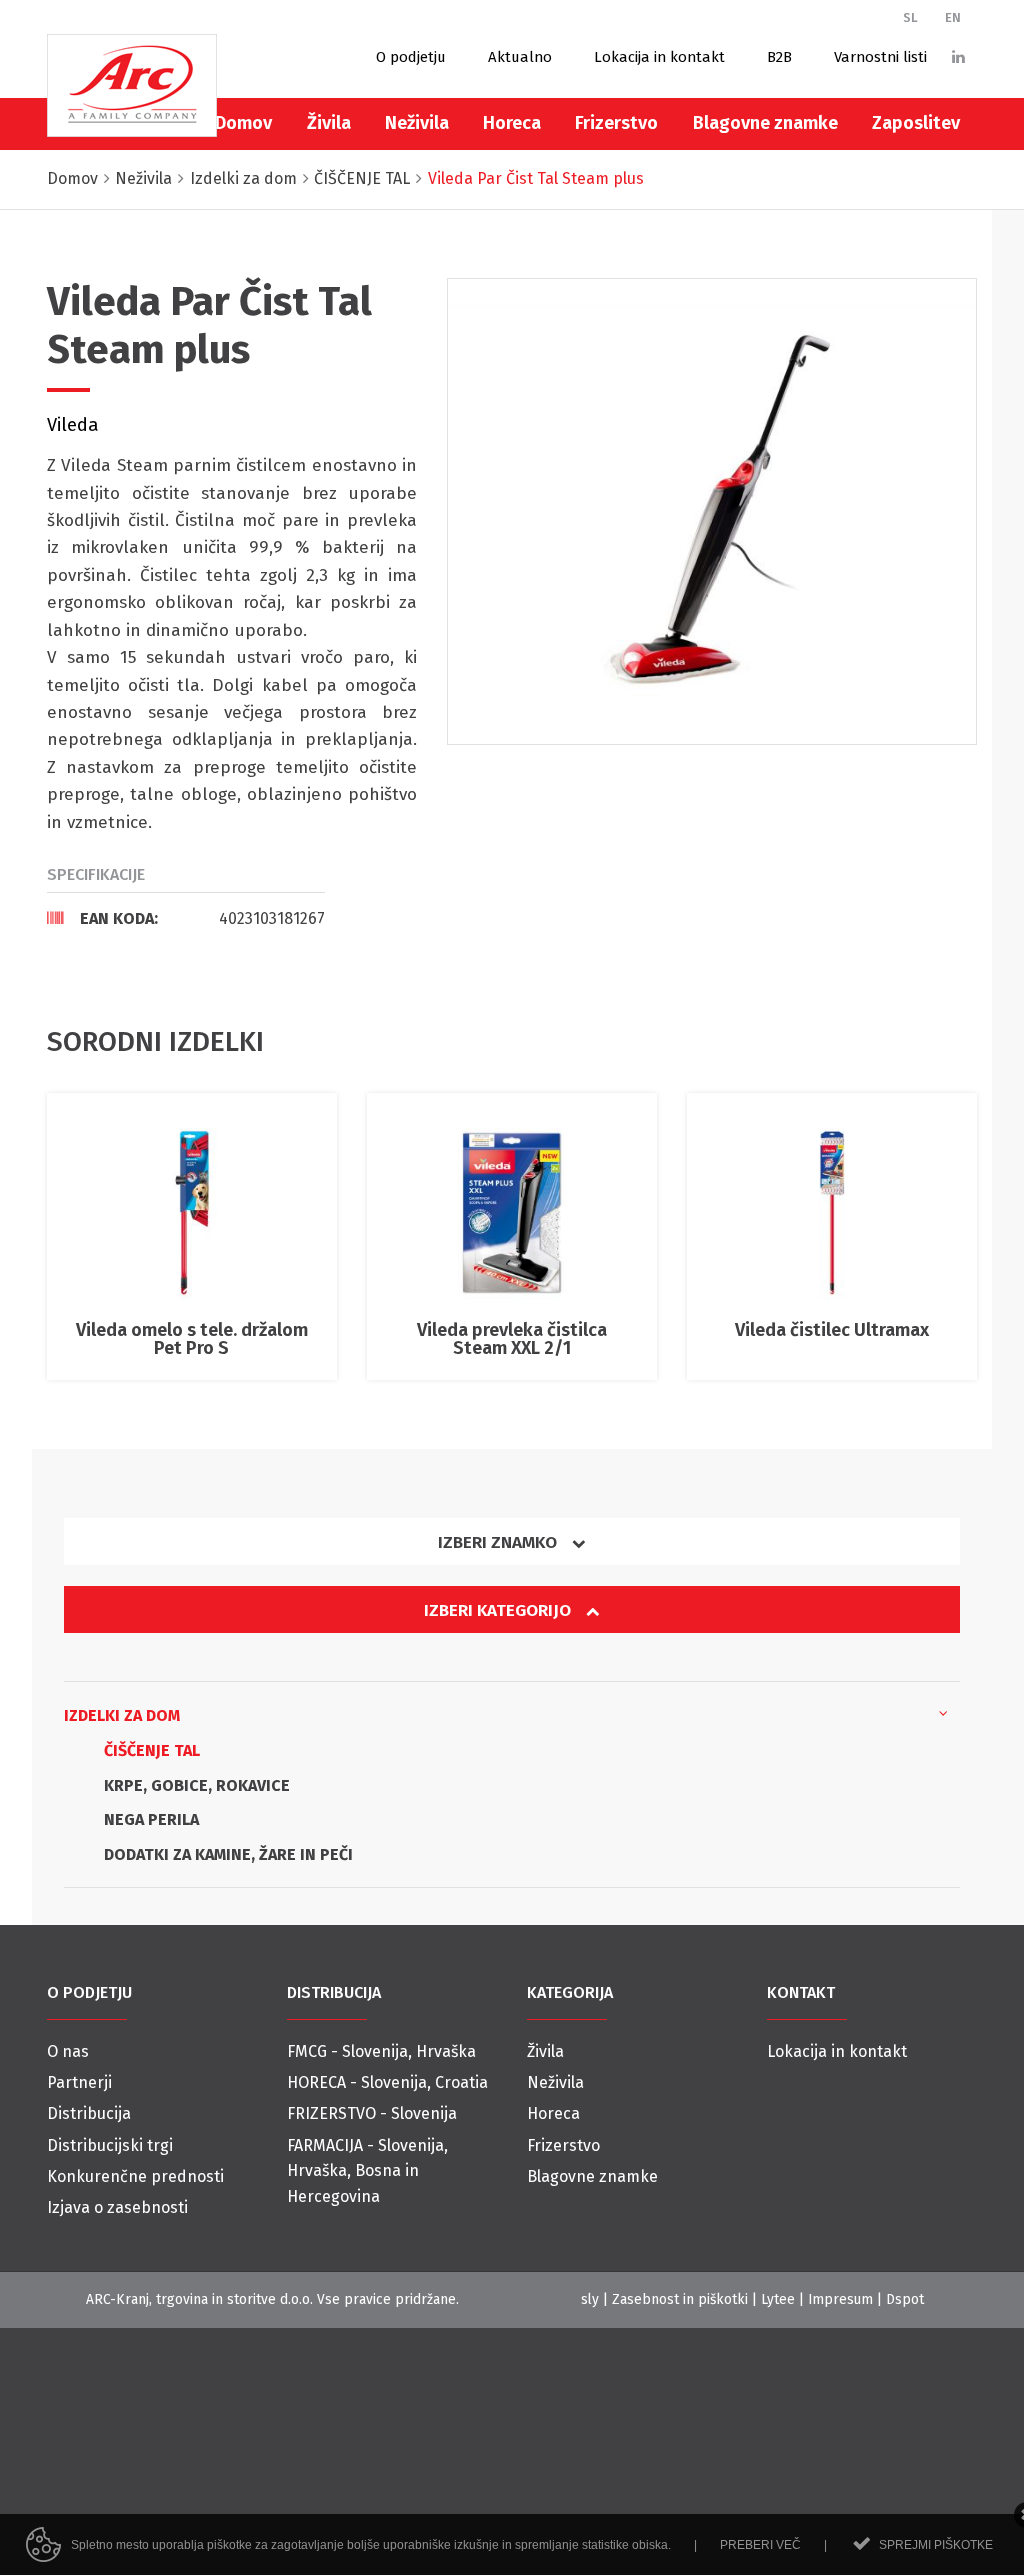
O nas (68, 2051)
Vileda (73, 425)
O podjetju (411, 57)
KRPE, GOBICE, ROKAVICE (197, 1785)
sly (590, 2299)
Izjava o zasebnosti (117, 2207)
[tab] (186, 918)
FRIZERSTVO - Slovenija (372, 2113)
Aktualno (520, 57)
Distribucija (89, 2113)
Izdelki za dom (124, 1715)
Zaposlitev (916, 123)
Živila (329, 123)
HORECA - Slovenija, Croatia (387, 2082)
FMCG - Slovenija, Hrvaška (381, 2051)
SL (910, 17)
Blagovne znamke (765, 123)
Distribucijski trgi (110, 2145)
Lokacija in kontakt (659, 57)
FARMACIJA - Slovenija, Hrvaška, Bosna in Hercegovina (367, 2171)
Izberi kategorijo (499, 1610)
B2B (779, 57)
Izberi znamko (499, 1542)
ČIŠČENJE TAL (152, 1750)
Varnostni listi (880, 57)
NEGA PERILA (151, 1819)
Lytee (778, 2299)
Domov (243, 123)
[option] (712, 511)
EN (953, 17)
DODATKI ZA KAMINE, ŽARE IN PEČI (228, 1854)
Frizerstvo (616, 123)
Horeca (512, 123)
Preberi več (760, 2545)
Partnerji (79, 2082)
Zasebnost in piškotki (680, 2299)
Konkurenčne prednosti (135, 2176)
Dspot (905, 2299)
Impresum (840, 2299)
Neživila (417, 123)
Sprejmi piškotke (936, 2545)
